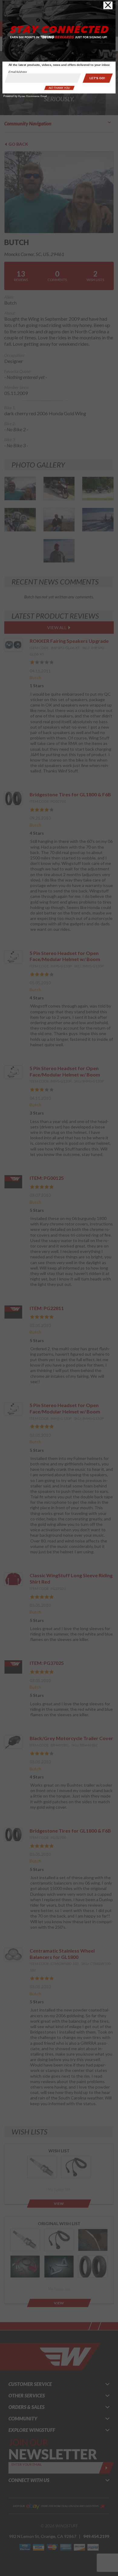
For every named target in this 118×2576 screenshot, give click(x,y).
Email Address (18, 72)
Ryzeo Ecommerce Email (33, 96)
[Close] (108, 6)
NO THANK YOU (59, 88)
